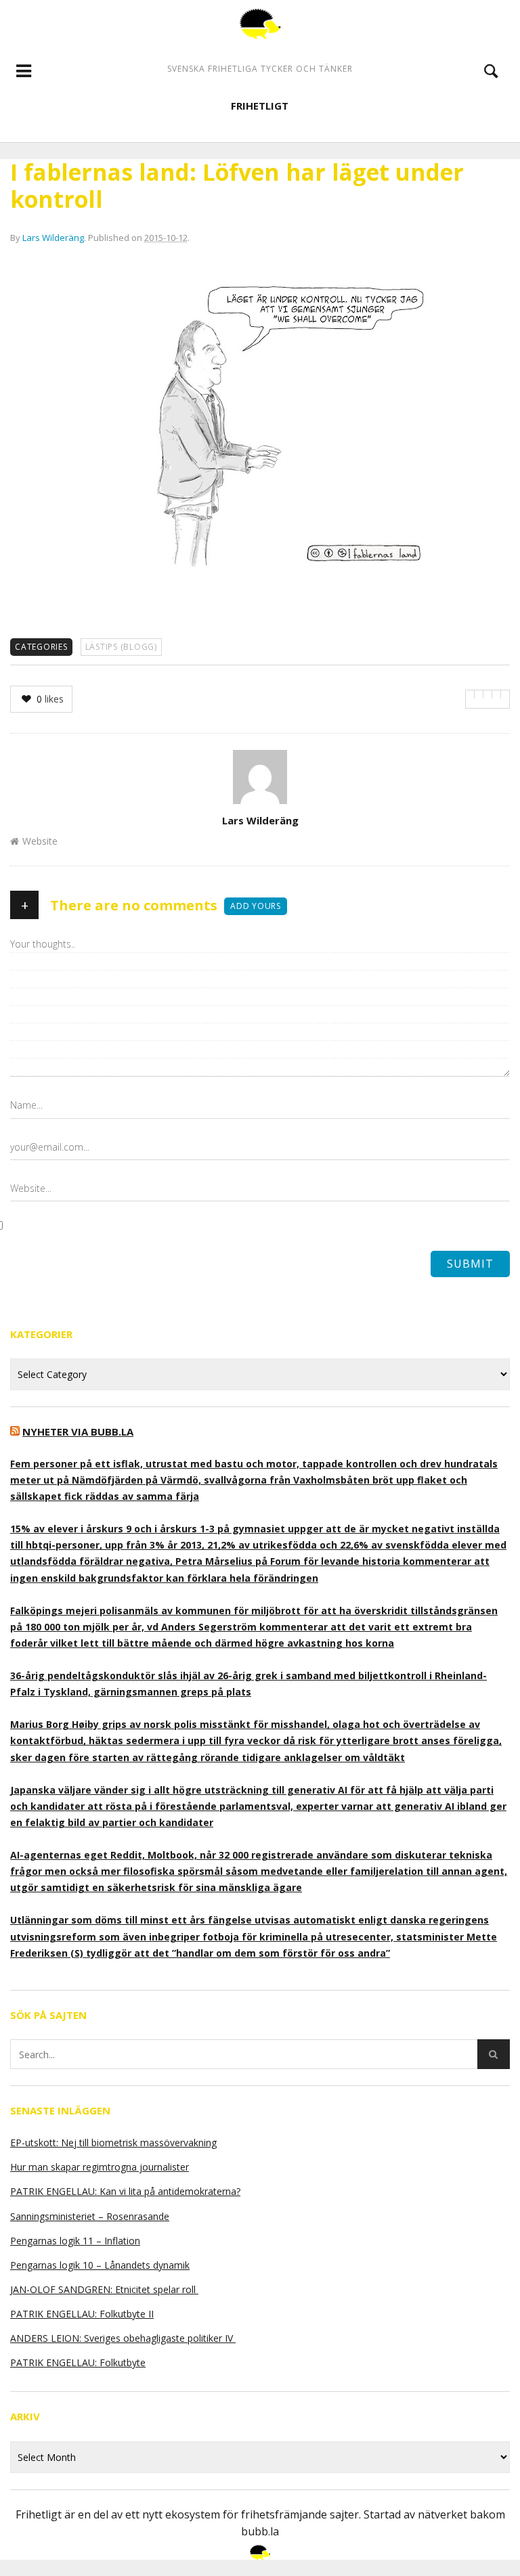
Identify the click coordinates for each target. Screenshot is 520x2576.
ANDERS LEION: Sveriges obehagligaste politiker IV (123, 2338)
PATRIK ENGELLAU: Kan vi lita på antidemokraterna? (125, 2191)
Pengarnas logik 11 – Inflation (75, 2241)
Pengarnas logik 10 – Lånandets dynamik (100, 2265)
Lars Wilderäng (53, 238)
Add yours (256, 906)
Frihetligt (260, 106)
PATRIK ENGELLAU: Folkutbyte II (82, 2314)
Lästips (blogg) (121, 647)
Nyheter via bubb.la (78, 1431)
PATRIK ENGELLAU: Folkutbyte (78, 2362)
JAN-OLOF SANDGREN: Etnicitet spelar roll (104, 2289)
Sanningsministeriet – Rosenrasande (90, 2216)
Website (40, 841)
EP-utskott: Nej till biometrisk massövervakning (113, 2142)
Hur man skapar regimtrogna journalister (100, 2167)
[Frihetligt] (260, 24)
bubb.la (260, 2531)
